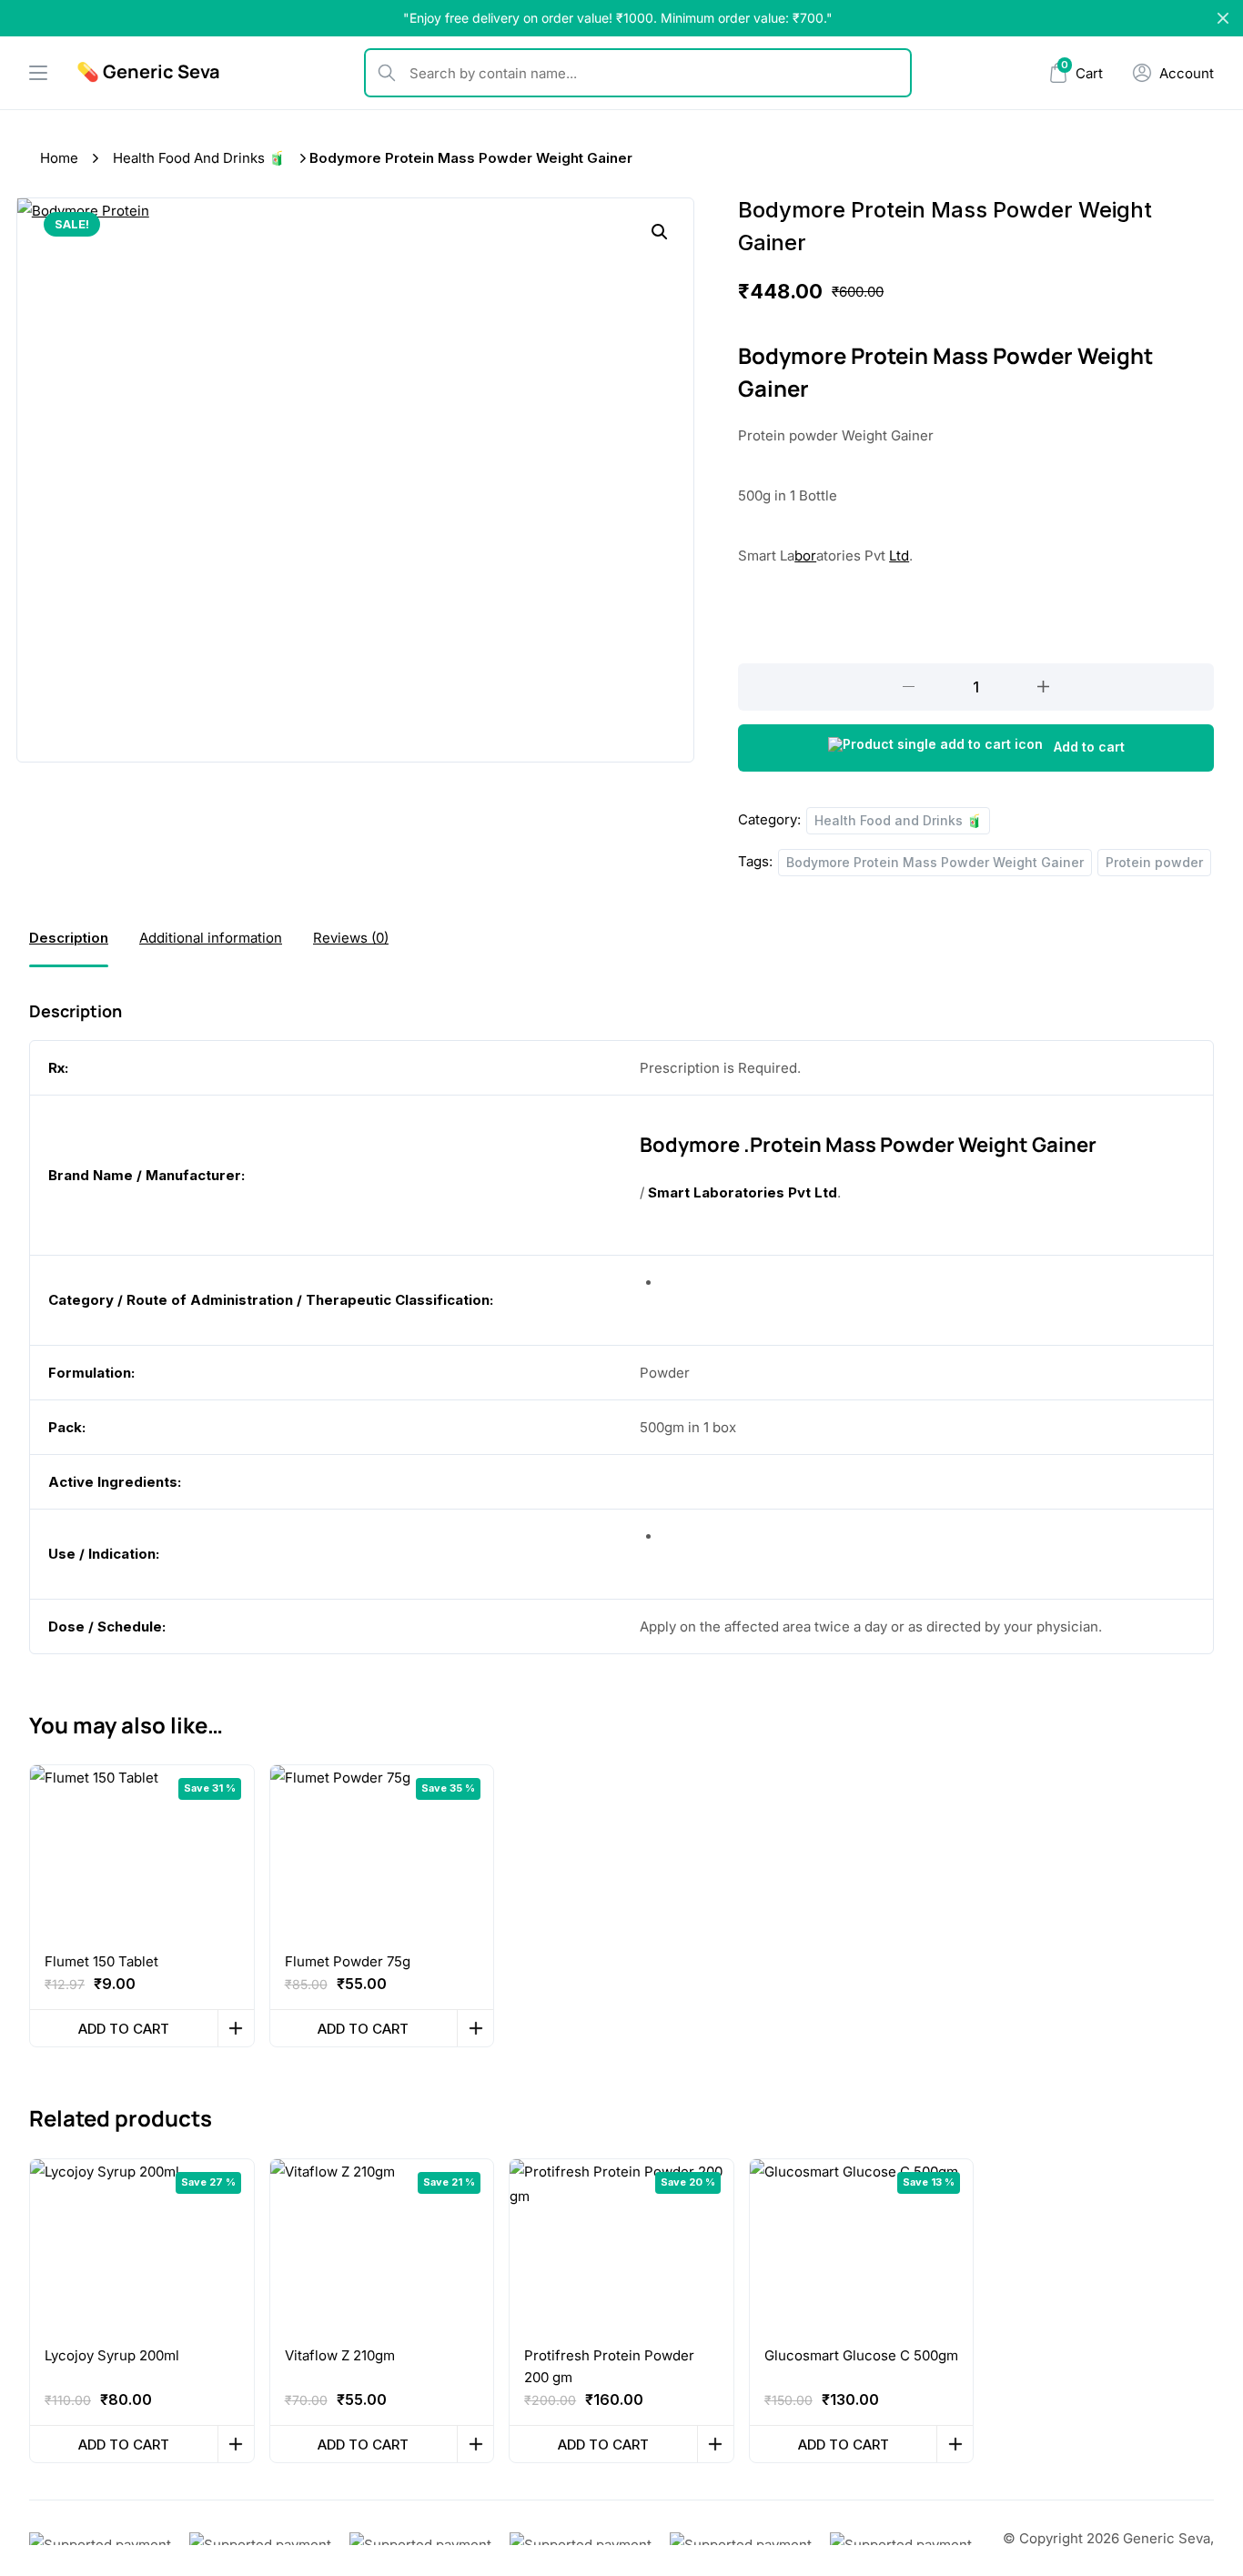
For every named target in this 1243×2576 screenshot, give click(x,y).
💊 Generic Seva (148, 71)
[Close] (1223, 18)
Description (69, 938)
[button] (660, 232)
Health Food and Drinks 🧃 (199, 158)
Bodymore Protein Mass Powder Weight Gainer (935, 862)
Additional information (211, 938)
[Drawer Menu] (38, 73)
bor (805, 556)
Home (59, 158)
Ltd (899, 556)
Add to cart (1089, 747)
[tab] (69, 938)
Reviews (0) (351, 938)
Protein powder (1154, 862)
